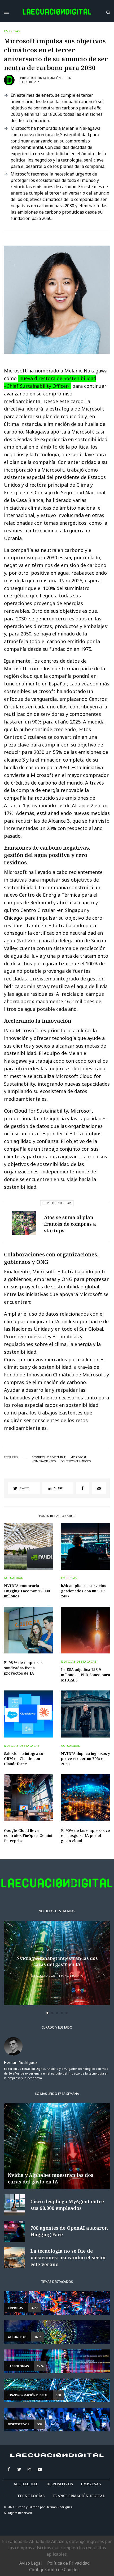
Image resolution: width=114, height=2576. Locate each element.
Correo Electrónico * (38, 1267)
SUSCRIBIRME (38, 1363)
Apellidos (27, 1307)
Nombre (26, 1287)
